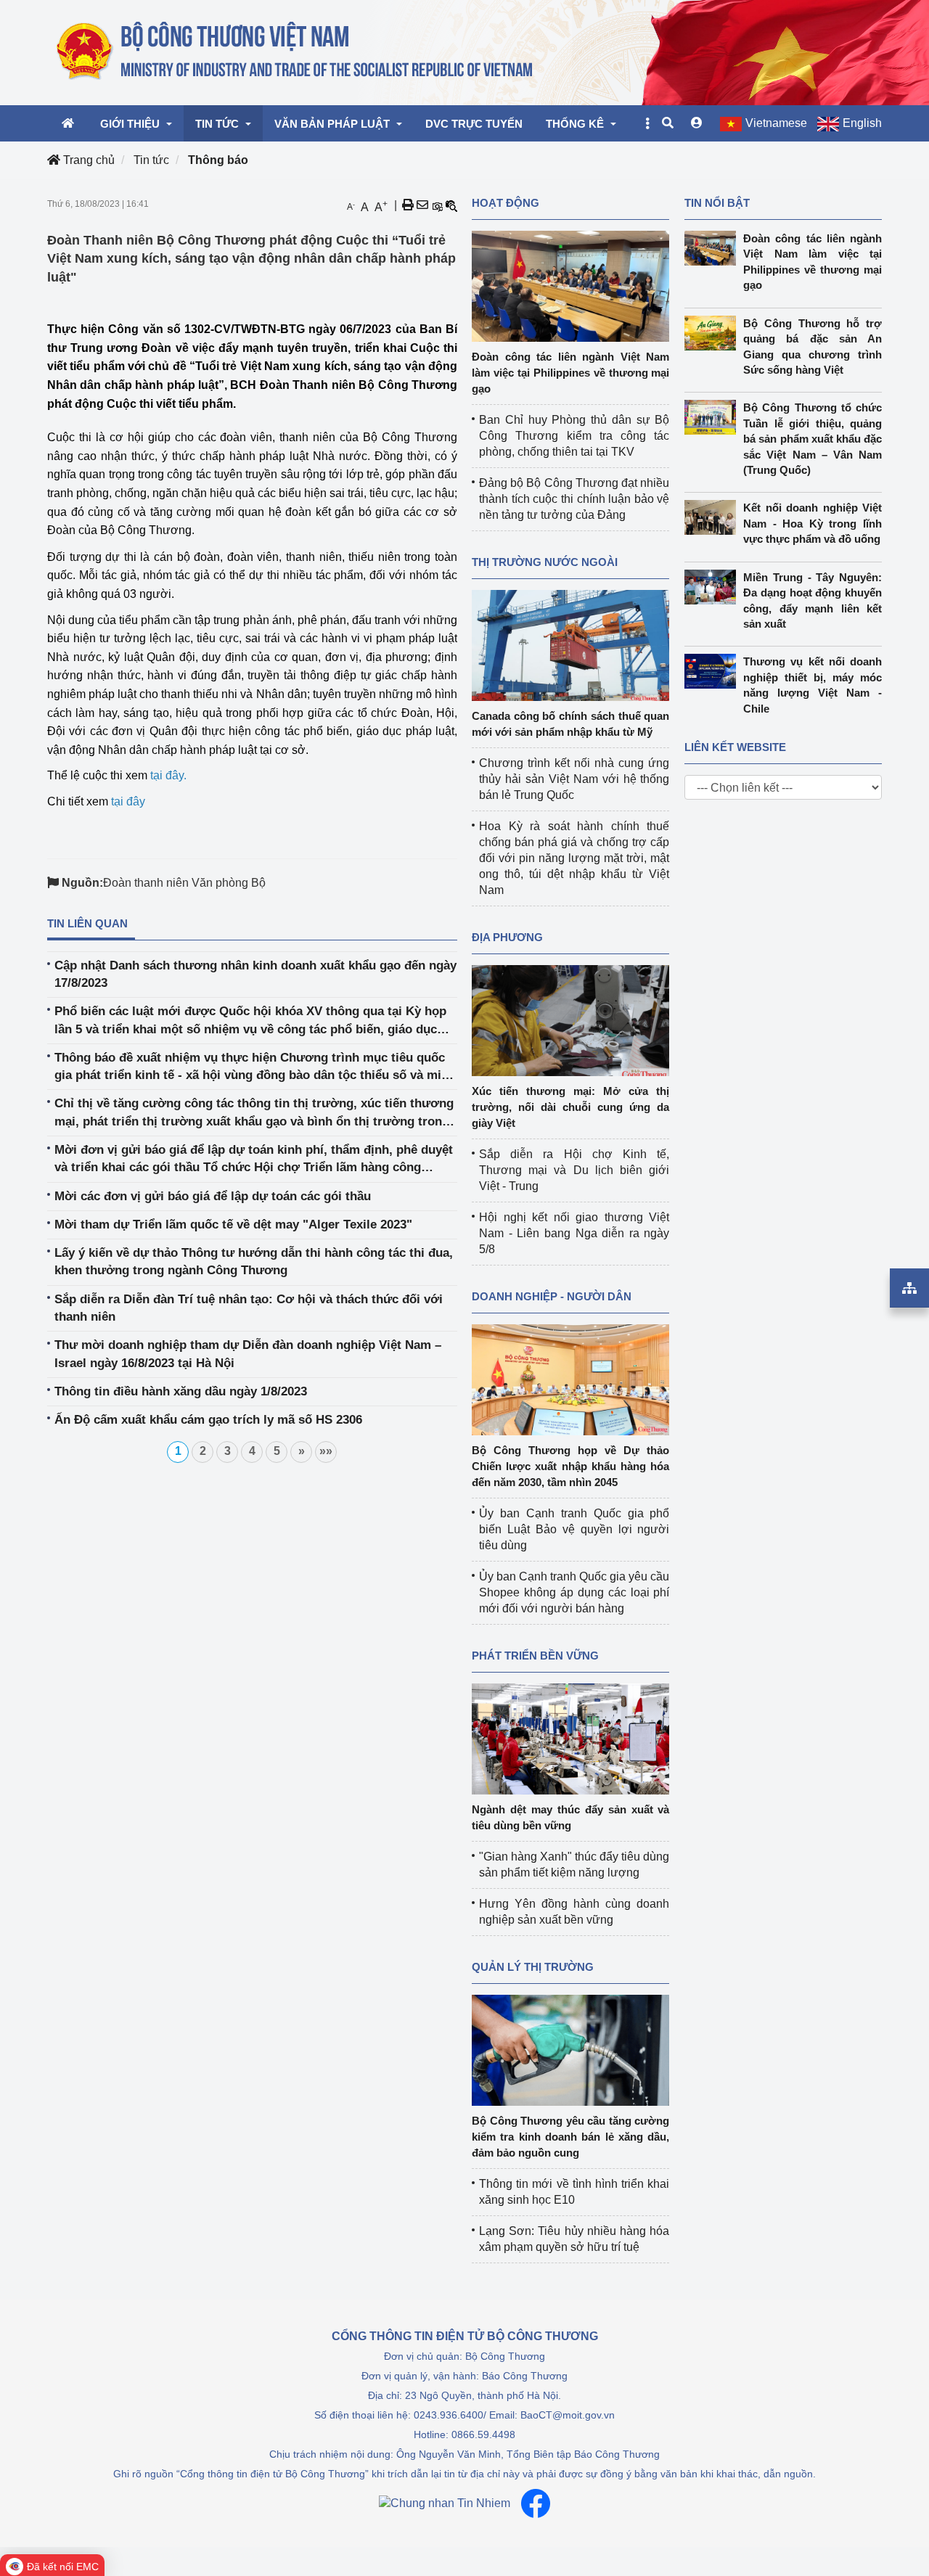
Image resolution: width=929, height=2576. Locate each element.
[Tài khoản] (697, 123)
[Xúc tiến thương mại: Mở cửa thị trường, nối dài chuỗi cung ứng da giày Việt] (570, 1020)
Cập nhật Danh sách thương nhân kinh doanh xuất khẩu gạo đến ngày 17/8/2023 (255, 974)
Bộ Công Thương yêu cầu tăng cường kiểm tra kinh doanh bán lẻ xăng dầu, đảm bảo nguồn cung (570, 2137)
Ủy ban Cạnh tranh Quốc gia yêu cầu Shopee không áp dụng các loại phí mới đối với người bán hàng (574, 1592)
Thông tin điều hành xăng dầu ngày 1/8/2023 (181, 1391)
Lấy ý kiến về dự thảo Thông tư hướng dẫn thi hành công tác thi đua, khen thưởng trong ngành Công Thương (254, 1262)
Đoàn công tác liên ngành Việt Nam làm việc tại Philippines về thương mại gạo (570, 373)
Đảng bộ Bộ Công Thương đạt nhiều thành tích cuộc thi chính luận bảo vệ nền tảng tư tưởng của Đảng (574, 499)
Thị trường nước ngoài (545, 562)
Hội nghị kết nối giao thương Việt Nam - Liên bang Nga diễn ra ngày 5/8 (574, 1233)
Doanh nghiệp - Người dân (552, 1296)
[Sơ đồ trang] (909, 1288)
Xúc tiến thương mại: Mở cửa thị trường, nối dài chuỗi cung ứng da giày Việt (570, 1107)
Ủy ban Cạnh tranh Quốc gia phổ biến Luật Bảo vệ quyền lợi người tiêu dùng (574, 1529)
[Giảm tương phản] (451, 205)
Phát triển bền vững (535, 1656)
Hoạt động (506, 203)
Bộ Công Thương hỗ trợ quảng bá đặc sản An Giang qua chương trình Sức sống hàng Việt (813, 346)
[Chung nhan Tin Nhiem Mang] (445, 2504)
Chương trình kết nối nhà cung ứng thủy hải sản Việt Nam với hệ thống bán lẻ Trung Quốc (574, 779)
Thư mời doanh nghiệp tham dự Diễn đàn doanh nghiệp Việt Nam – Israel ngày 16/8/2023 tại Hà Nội (248, 1354)
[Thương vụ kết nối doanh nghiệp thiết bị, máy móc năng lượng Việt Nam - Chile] (714, 671)
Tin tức (151, 160)
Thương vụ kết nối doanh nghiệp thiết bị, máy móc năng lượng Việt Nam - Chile (813, 685)
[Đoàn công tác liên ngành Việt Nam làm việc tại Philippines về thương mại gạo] (570, 286)
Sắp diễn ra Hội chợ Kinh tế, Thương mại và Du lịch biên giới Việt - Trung (574, 1170)
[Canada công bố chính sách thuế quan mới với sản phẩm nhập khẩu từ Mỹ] (570, 645)
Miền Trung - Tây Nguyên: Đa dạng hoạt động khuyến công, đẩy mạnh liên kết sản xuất (813, 600)
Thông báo (218, 160)
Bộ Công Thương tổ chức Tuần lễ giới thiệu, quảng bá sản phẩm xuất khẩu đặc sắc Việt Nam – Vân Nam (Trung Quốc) (813, 439)
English (862, 123)
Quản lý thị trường (533, 1967)
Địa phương (507, 937)
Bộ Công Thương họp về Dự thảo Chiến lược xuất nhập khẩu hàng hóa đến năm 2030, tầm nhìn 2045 (570, 1466)
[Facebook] (536, 2503)
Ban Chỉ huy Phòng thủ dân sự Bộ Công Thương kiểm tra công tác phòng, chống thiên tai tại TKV (574, 436)
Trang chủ (87, 160)
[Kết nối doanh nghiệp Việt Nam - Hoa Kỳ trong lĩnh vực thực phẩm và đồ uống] (714, 517)
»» (326, 1451)
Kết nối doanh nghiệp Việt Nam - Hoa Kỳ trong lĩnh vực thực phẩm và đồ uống (813, 523)
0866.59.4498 (483, 2435)
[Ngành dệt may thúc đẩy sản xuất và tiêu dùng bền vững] (570, 1738)
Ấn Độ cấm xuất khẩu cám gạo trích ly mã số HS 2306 (208, 1420)
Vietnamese (776, 123)
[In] (408, 205)
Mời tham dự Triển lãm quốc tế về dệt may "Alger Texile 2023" (233, 1225)
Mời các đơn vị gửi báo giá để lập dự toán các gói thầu (213, 1196)
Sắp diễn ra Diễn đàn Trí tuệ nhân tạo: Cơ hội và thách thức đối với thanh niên (249, 1308)
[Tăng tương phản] (437, 205)
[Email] (422, 205)
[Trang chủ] (296, 52)
